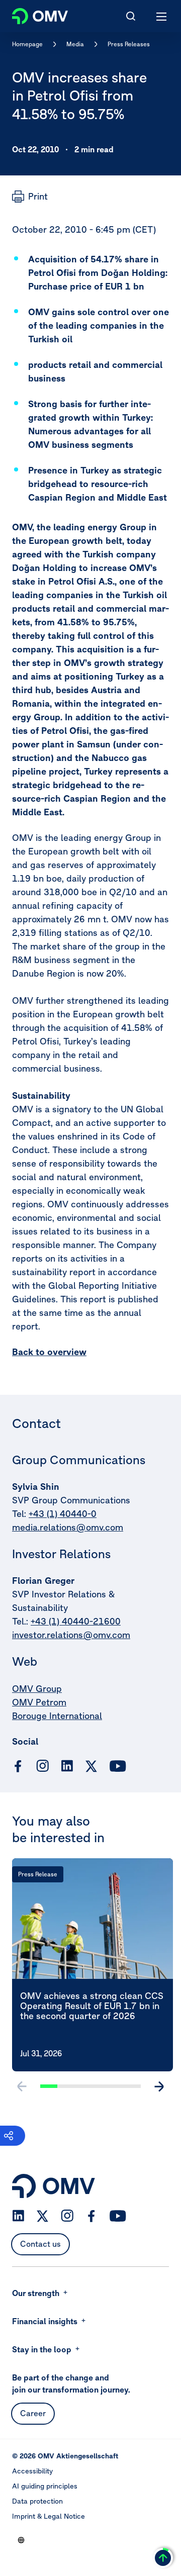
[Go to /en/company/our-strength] (21, 2540)
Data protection (37, 2501)
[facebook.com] (18, 1766)
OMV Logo (31, 14)
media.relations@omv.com (68, 1527)
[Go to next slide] (159, 2086)
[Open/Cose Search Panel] (131, 16)
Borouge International (57, 1716)
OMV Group (37, 1689)
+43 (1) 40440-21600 (76, 1621)
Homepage (27, 44)
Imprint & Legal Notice (49, 2516)
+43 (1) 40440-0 (63, 1514)
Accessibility (32, 2471)
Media (75, 44)
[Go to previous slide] (22, 2086)
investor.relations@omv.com (71, 1635)
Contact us (40, 2244)
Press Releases (129, 44)
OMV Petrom (39, 1702)
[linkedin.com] (67, 1766)
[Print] (30, 197)
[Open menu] (162, 16)
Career (33, 2413)
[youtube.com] (118, 1766)
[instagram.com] (42, 1766)
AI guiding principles (45, 2486)
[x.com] (92, 1766)
